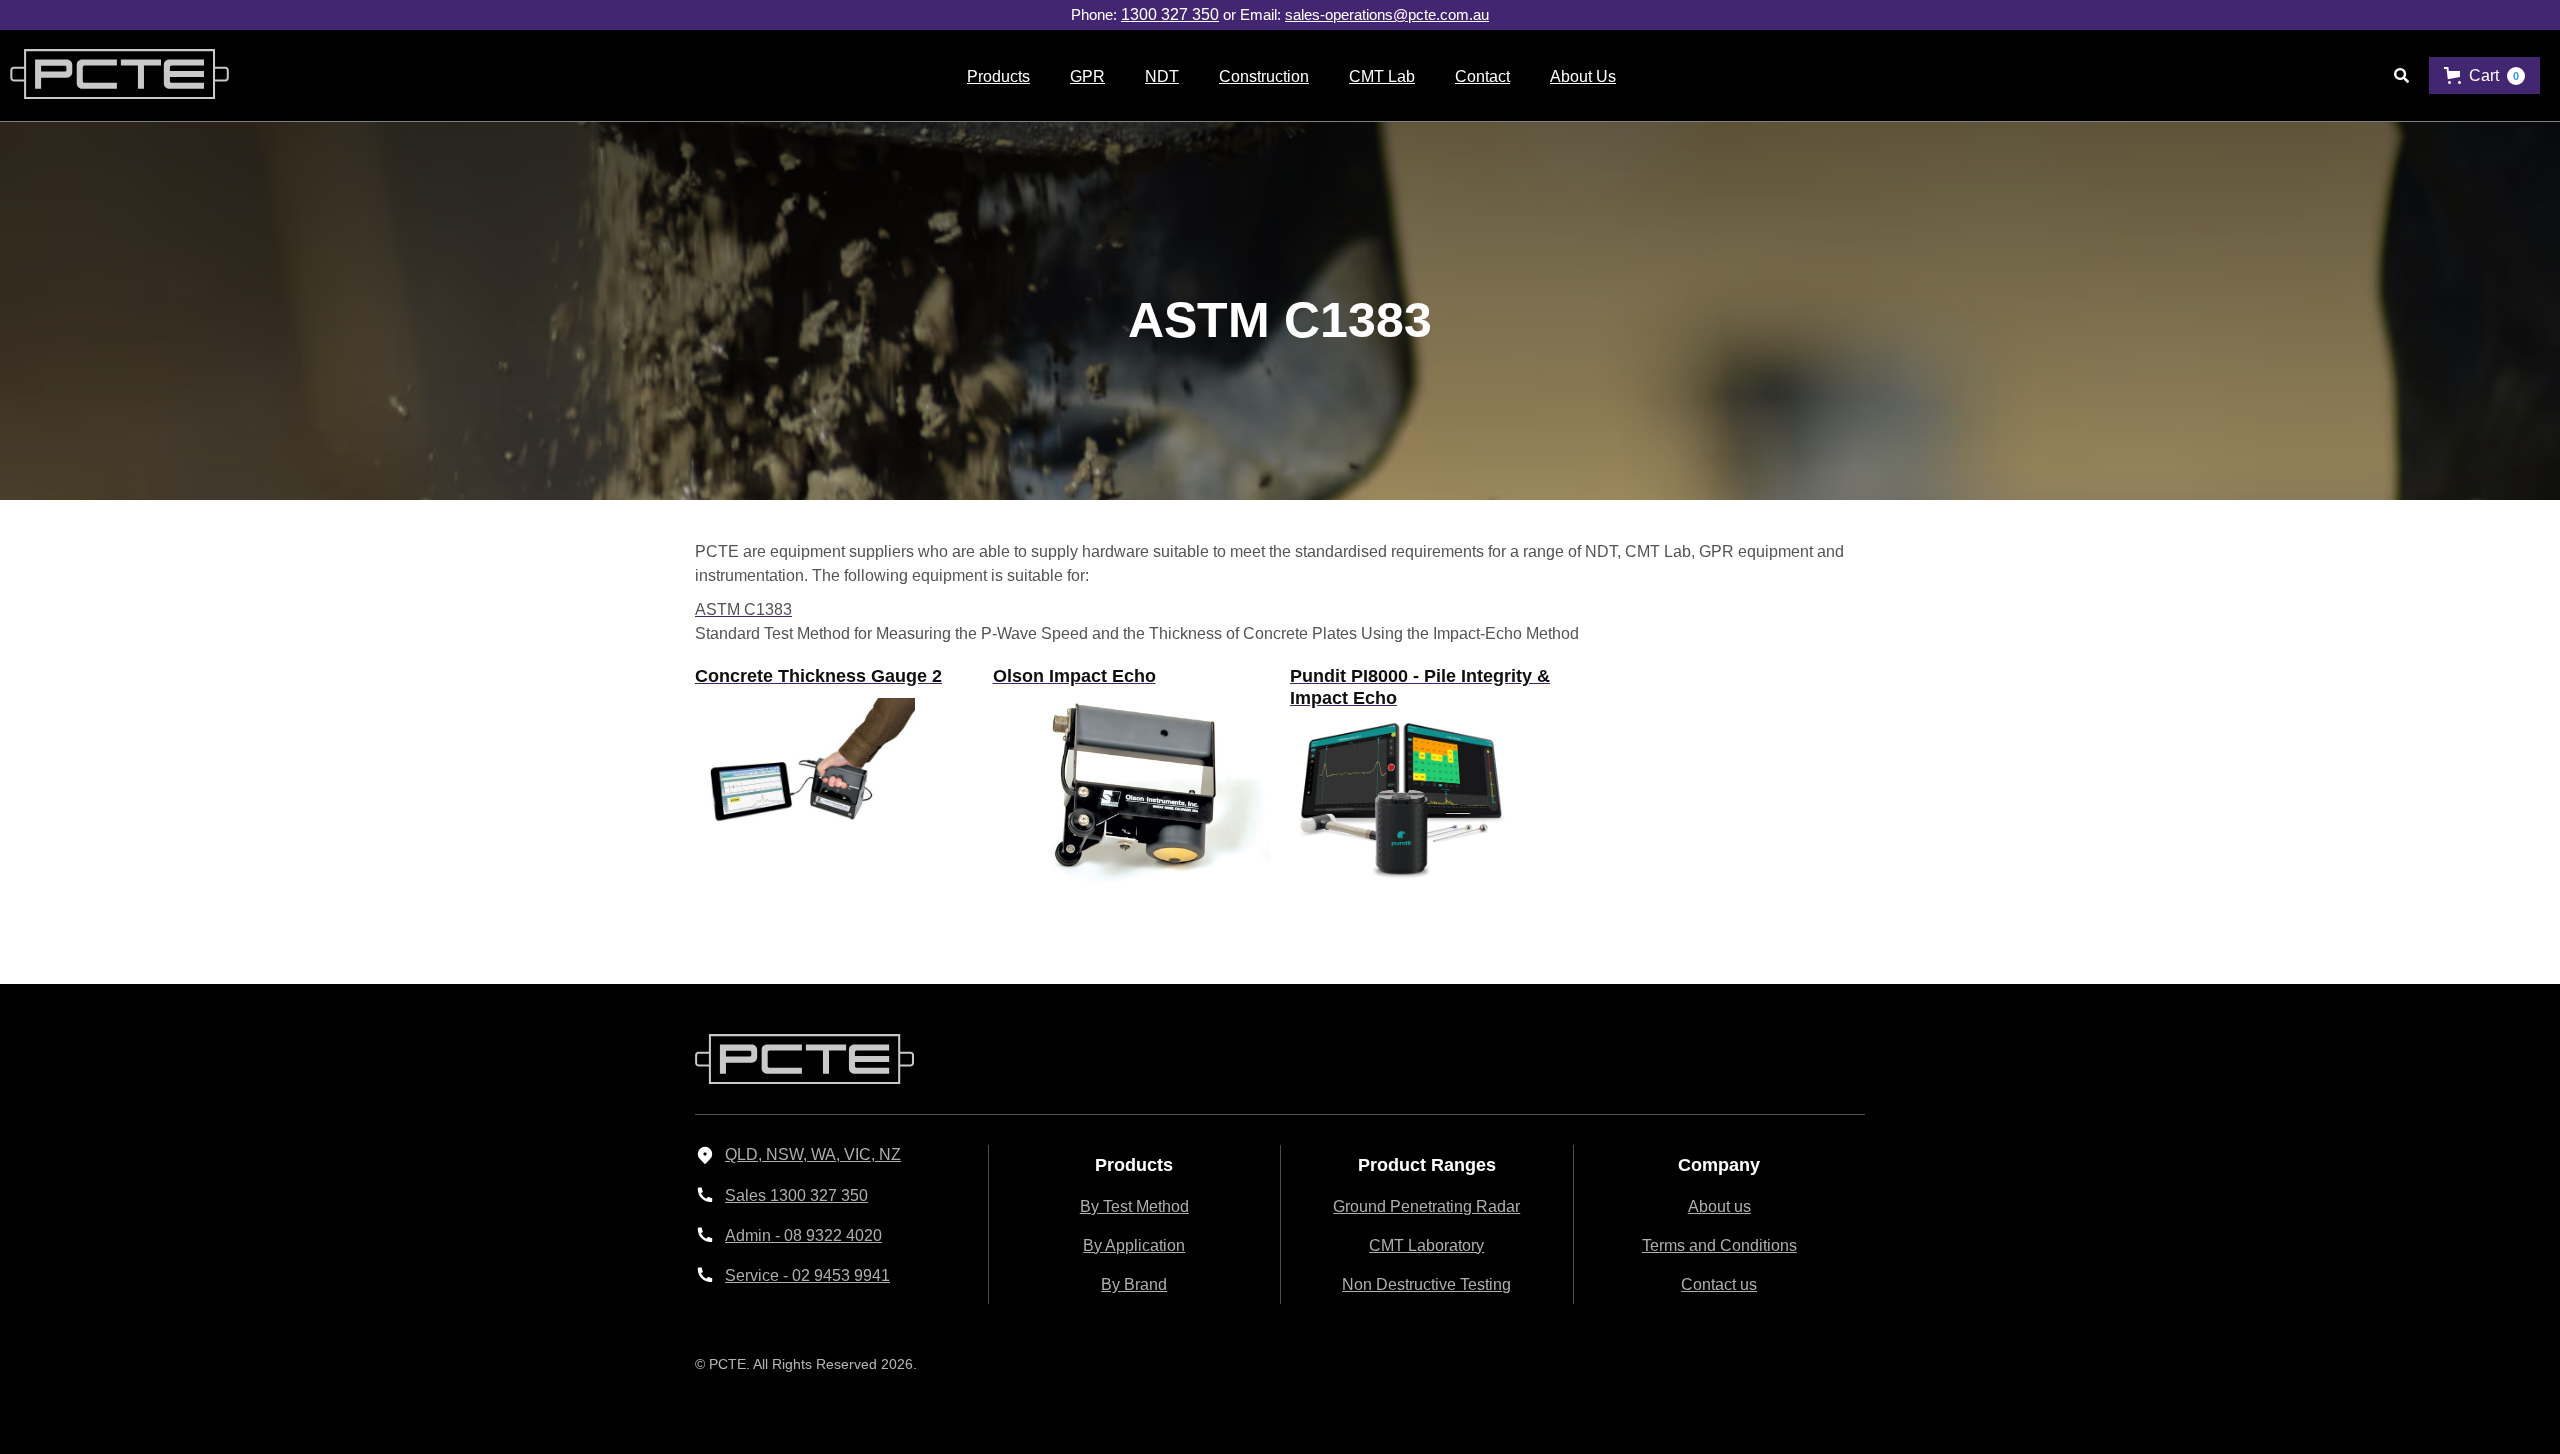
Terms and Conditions (1719, 1245)
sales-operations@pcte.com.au (1387, 14)
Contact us (1719, 1284)
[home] (114, 76)
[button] (998, 75)
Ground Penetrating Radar (1426, 1206)
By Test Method (1134, 1206)
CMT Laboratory (1426, 1245)
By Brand (1134, 1284)
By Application (1134, 1245)
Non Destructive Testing (1426, 1284)
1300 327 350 (1170, 14)
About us (1719, 1206)
